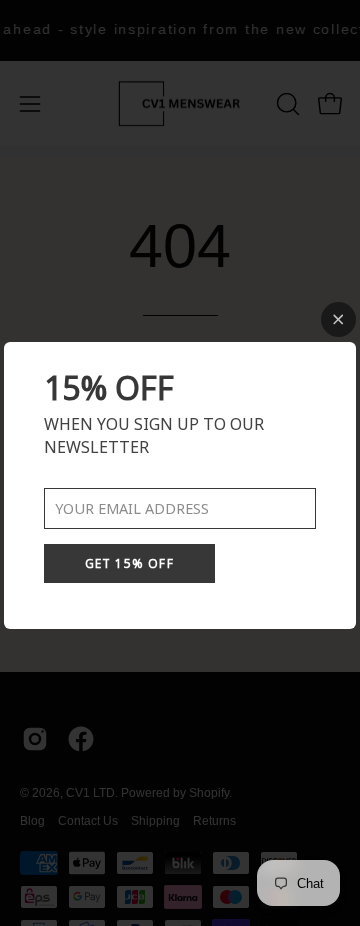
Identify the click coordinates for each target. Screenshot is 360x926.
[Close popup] (338, 319)
